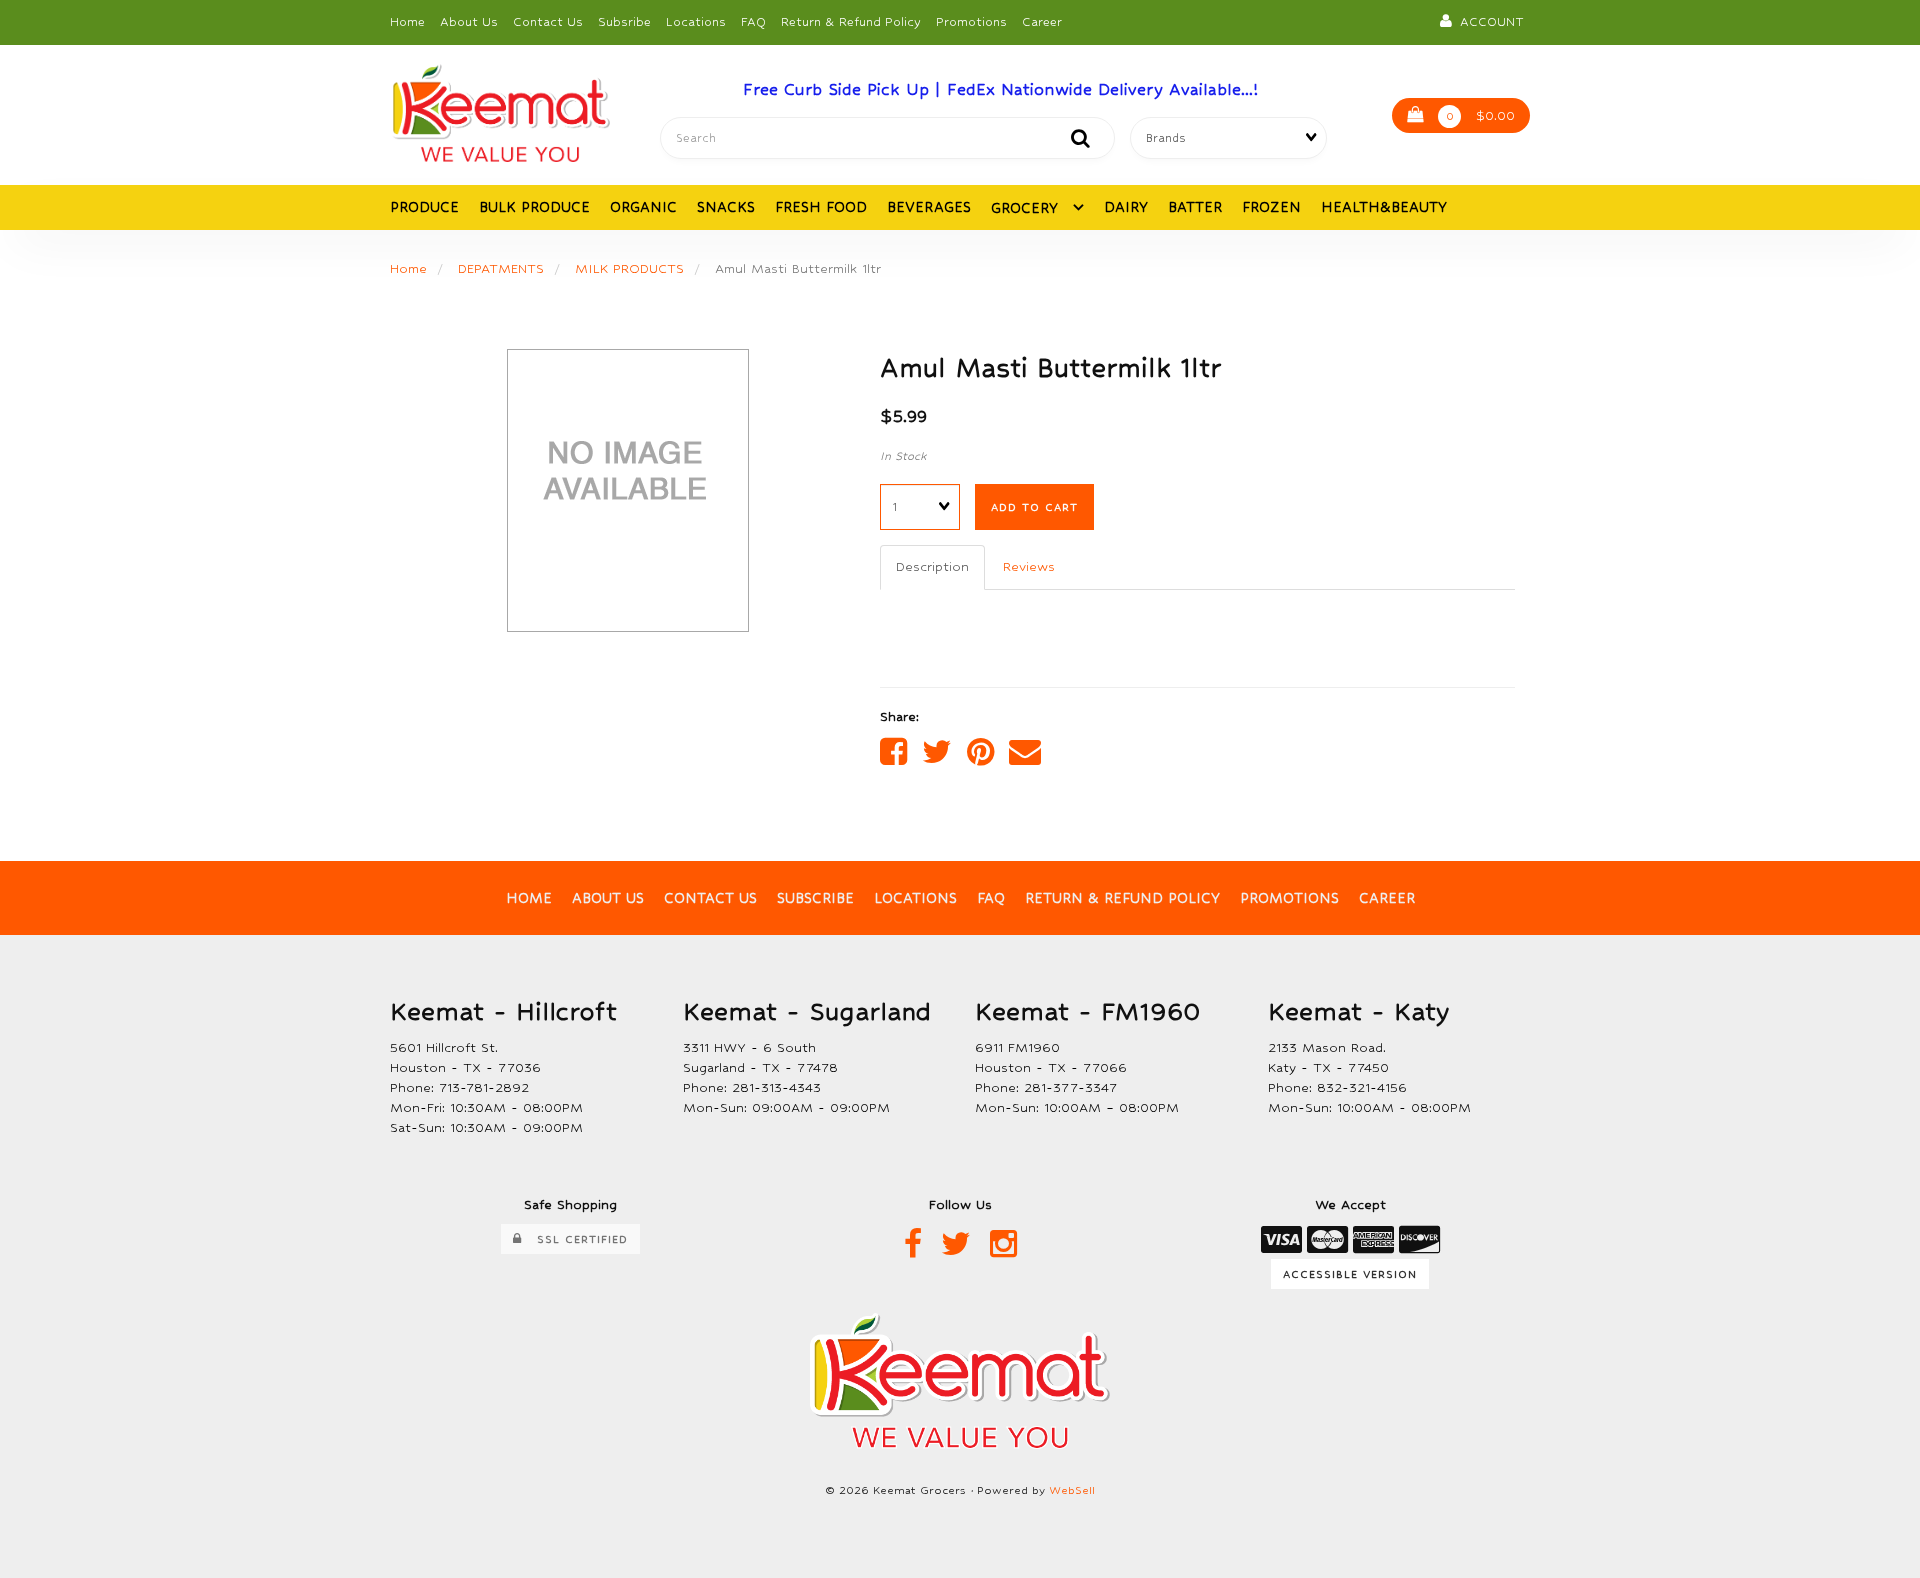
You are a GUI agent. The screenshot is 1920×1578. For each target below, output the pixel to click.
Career (1042, 22)
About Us (469, 22)
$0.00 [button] (1481, 115)
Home (407, 22)
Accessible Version (1350, 1274)
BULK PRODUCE (534, 207)
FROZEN (1271, 207)
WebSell (1072, 1490)
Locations (696, 22)
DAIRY (1126, 207)
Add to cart (1034, 507)
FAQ (753, 22)
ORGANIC (643, 207)
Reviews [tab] (1029, 566)
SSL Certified (575, 1239)
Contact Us (548, 22)
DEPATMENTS (501, 268)
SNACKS (726, 207)
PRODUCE (424, 207)
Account (1488, 22)
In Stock (903, 456)
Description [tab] (932, 566)
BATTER (1195, 207)
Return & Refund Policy (851, 22)
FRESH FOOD (821, 207)
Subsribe (624, 22)
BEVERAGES (929, 207)
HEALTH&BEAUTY (1384, 207)
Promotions (971, 22)
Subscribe (815, 898)
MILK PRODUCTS (629, 268)
